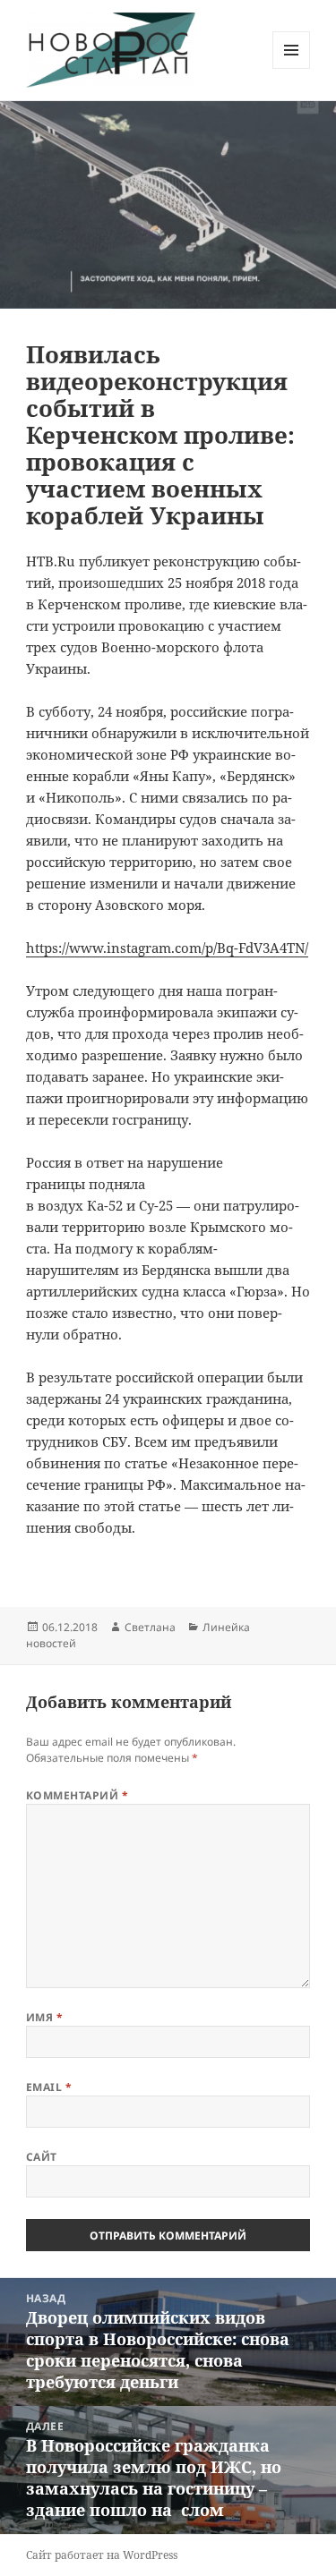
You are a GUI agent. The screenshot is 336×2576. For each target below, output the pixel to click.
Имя (44, 2017)
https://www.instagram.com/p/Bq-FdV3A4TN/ (167, 948)
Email (49, 2087)
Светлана (150, 1627)
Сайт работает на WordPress (102, 2555)
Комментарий (77, 1795)
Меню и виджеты (292, 68)
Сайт (42, 2157)
